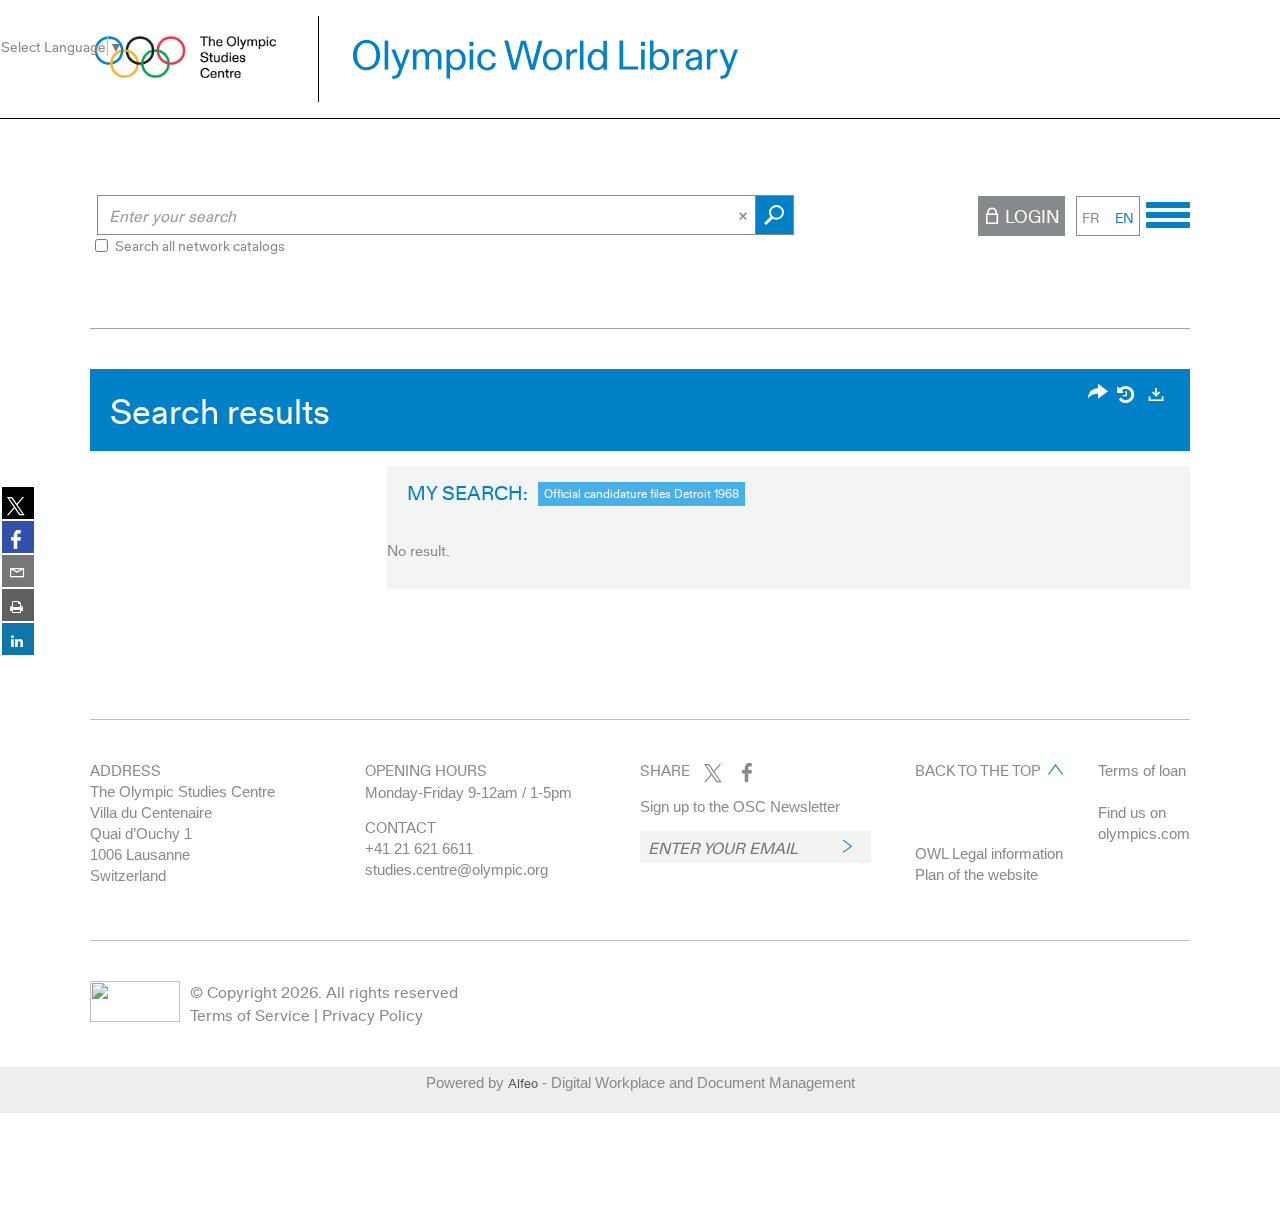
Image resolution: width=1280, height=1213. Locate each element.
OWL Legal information (989, 853)
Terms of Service (250, 1014)
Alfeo (523, 1083)
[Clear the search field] (745, 215)
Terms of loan (1142, 770)
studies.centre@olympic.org (456, 869)
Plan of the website (976, 874)
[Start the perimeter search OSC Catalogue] (774, 215)
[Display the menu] (1168, 212)
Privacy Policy (372, 1014)
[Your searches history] (1127, 394)
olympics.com (1144, 833)
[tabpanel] (640, 484)
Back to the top (977, 770)
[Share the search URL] (1098, 393)
